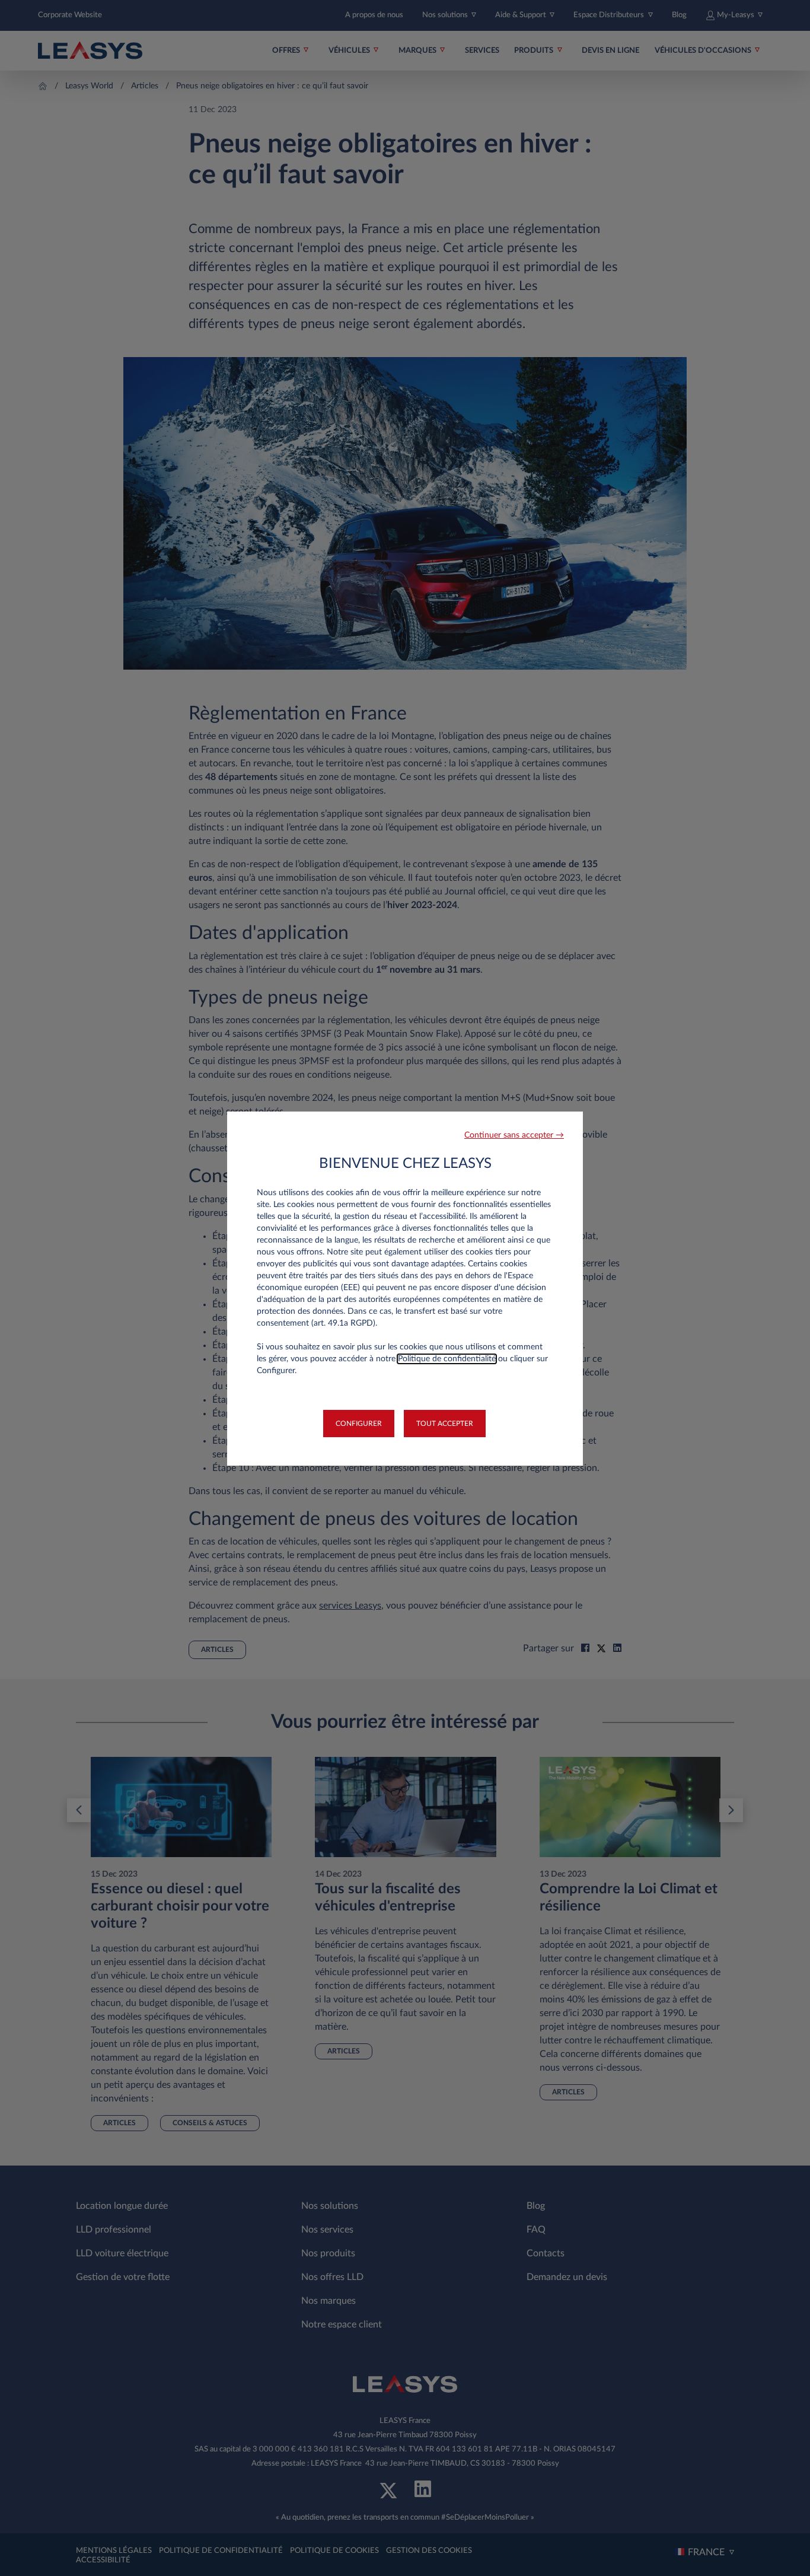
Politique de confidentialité (447, 1359)
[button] (514, 1136)
